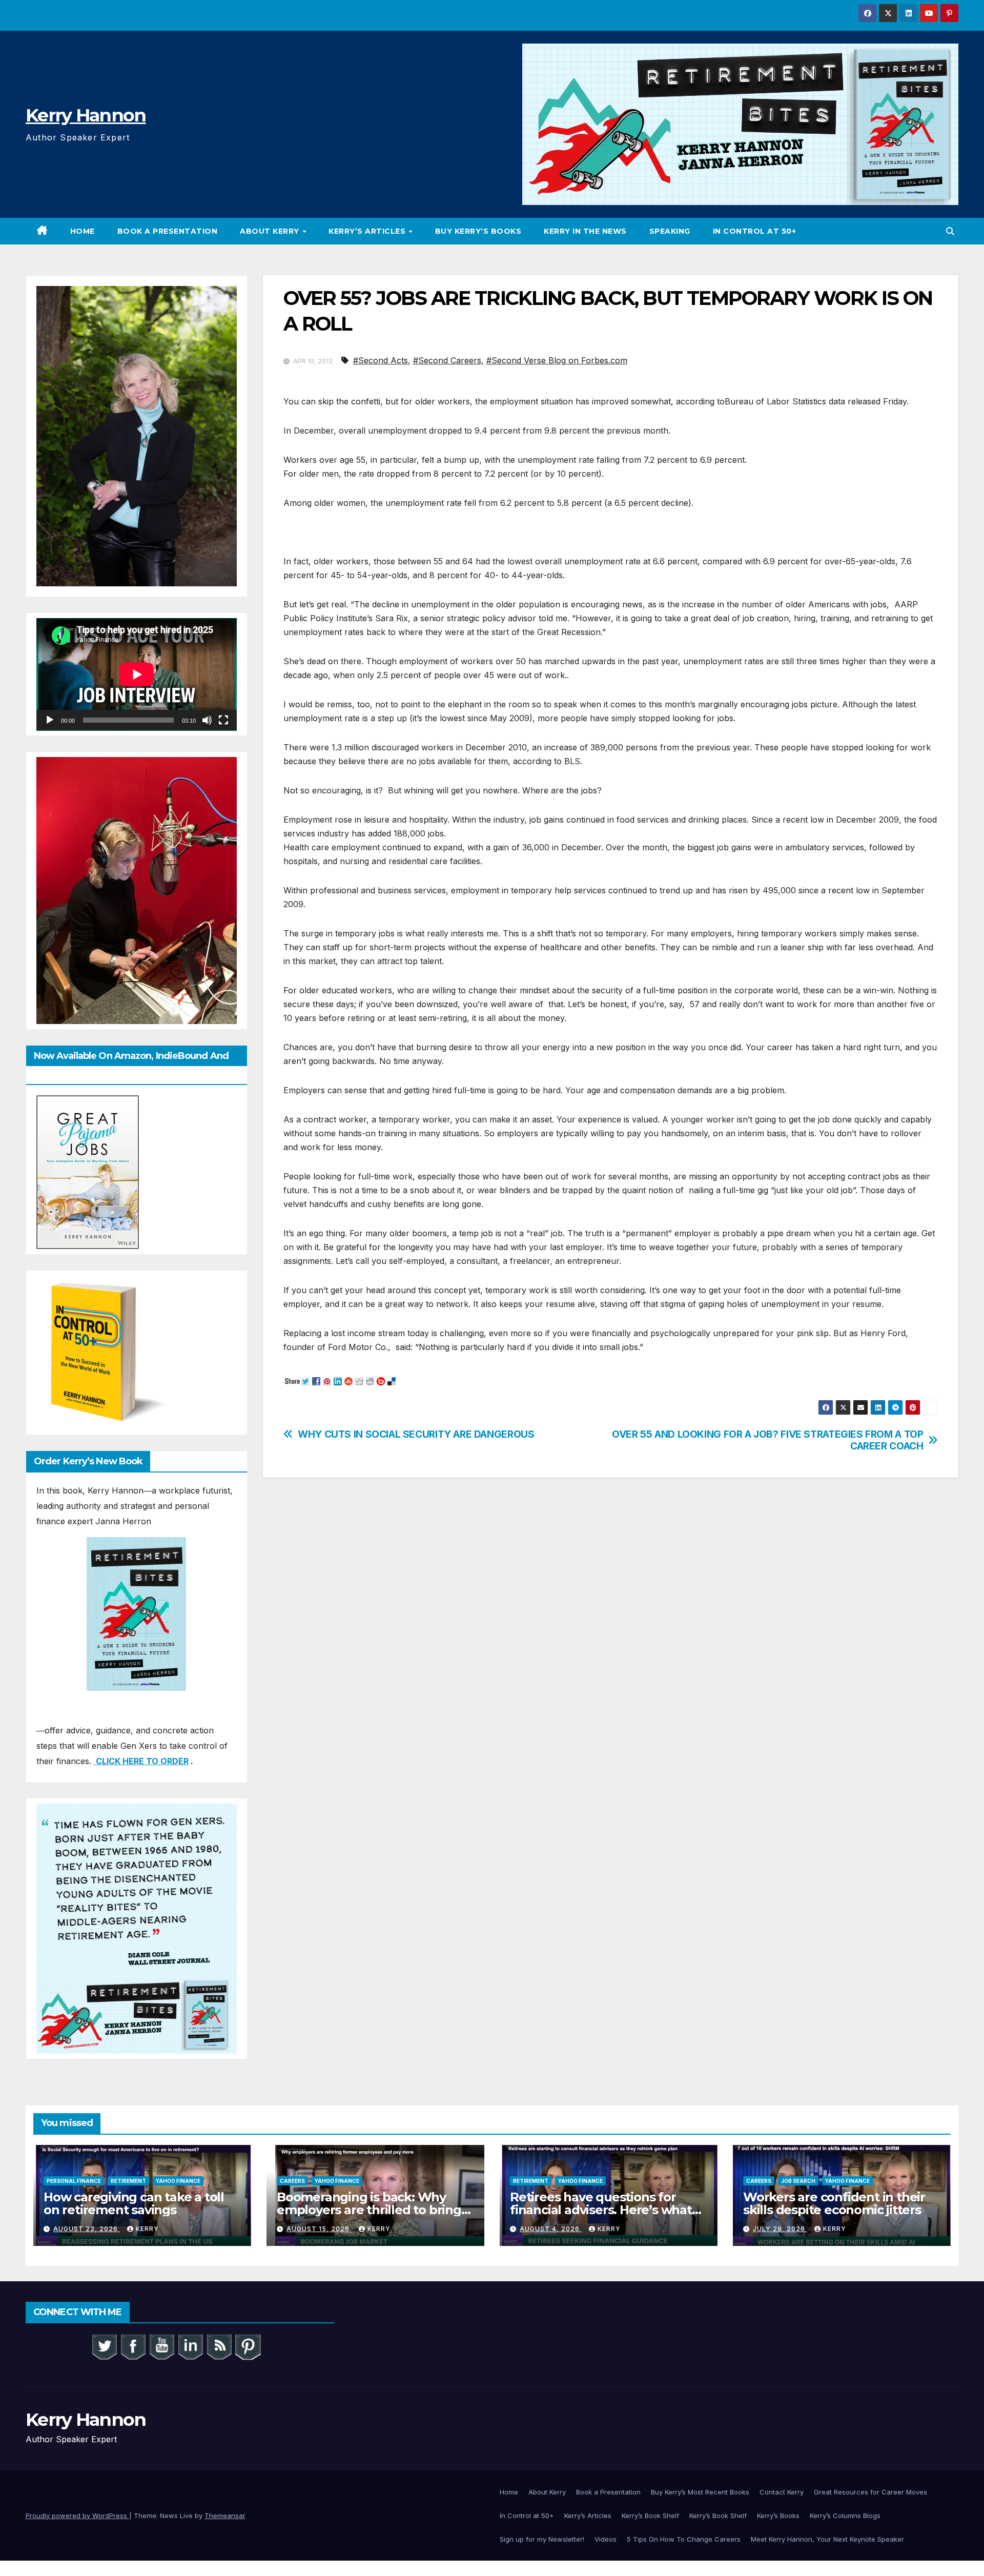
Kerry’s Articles (368, 231)
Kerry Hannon (86, 115)
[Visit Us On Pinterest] (248, 2346)
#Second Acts (381, 360)
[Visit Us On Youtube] (161, 2346)
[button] (950, 231)
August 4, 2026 (551, 2229)
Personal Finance (74, 2181)
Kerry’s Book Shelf (650, 2516)
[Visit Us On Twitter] (104, 2346)
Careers (292, 2181)
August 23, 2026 (87, 2229)
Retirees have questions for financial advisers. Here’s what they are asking (601, 2210)
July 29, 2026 (780, 2229)
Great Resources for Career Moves (870, 2492)
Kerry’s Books (778, 2516)
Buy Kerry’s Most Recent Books (700, 2492)
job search (798, 2181)
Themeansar (225, 2516)
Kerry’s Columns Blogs (845, 2516)
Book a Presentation (168, 231)
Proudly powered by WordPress (77, 2516)
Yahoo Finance (178, 2181)
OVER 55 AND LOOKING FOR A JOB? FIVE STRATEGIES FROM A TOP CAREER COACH (767, 1440)
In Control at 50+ (755, 231)
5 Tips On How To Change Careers (684, 2539)
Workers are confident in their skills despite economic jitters (834, 2203)
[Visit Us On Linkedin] (190, 2346)
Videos (606, 2539)
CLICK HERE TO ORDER (141, 1761)
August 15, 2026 (319, 2229)
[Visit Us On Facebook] (133, 2346)
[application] (137, 674)
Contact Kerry (782, 2492)
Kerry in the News (585, 231)
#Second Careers (447, 360)
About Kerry (271, 231)
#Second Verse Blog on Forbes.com (557, 360)
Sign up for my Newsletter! (542, 2539)
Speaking (670, 231)
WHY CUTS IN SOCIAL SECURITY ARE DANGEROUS (416, 1434)
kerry (147, 2229)
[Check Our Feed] (219, 2346)
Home (83, 231)
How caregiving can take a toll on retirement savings (134, 2203)
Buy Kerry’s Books (478, 231)
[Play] (50, 720)
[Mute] (207, 720)
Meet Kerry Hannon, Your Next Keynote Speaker (827, 2539)
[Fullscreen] (223, 720)
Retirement (128, 2181)
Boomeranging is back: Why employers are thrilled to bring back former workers (369, 2210)
